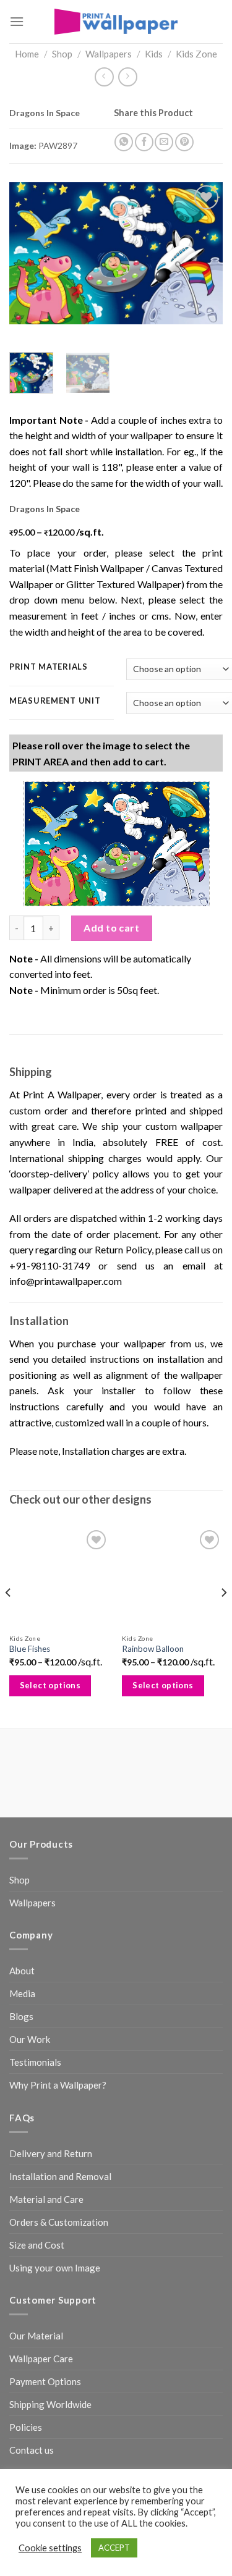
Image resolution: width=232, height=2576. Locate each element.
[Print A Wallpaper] (116, 21)
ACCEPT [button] (114, 2548)
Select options (50, 1685)
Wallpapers (109, 54)
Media (22, 1993)
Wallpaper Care (41, 2359)
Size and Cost (37, 2245)
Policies (26, 2427)
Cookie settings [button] (50, 2548)
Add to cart (111, 928)
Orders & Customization (59, 2222)
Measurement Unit (55, 701)
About (22, 1971)
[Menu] (17, 21)
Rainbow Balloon (153, 1649)
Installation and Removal (60, 2176)
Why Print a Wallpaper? (58, 2085)
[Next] (203, 253)
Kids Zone (196, 54)
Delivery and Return (51, 2153)
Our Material (36, 2336)
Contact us (32, 2450)
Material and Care (46, 2199)
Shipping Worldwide (50, 2404)
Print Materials (49, 667)
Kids (154, 54)
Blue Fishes (30, 1649)
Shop (62, 54)
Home (27, 54)
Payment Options (45, 2381)
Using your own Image (55, 2268)
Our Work (30, 2039)
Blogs (21, 2016)
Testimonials (35, 2062)
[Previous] (29, 253)
